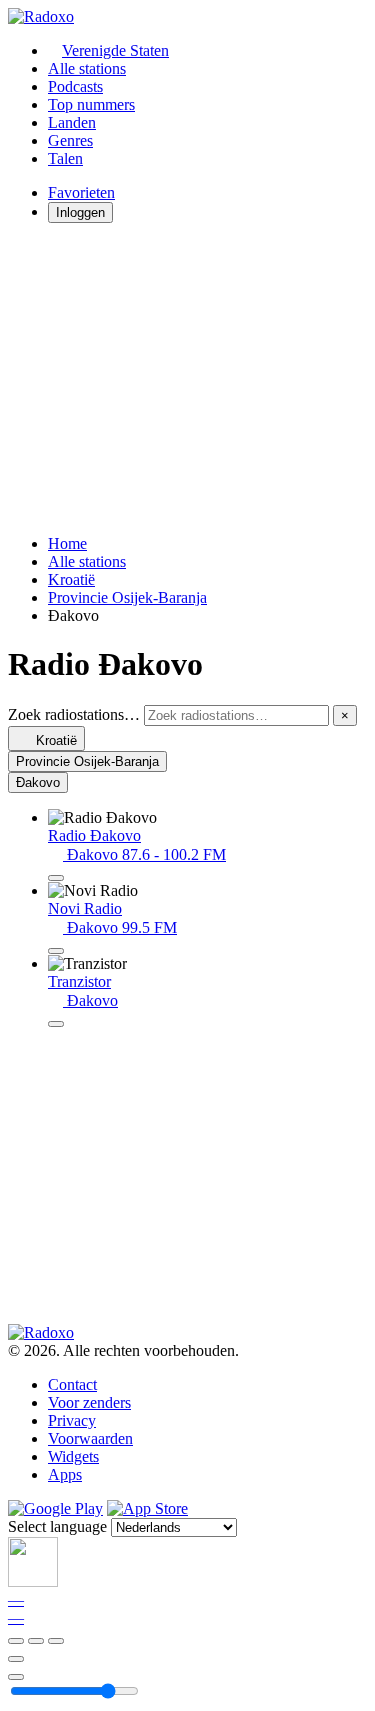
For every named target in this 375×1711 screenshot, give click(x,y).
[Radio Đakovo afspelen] (56, 878)
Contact (72, 1384)
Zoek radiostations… (74, 714)
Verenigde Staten (115, 50)
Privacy (72, 1420)
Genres (70, 140)
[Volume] (16, 1677)
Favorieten (81, 192)
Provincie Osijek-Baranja (127, 597)
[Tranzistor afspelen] (56, 1024)
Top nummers (91, 104)
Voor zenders (89, 1402)
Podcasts (75, 86)
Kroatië (71, 579)
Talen (65, 158)
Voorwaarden (90, 1438)
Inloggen (80, 212)
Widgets (73, 1456)
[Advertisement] (187, 379)
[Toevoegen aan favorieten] (16, 1659)
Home (67, 543)
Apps (65, 1474)
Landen (72, 122)
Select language (57, 1526)
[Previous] (16, 1641)
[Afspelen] (36, 1641)
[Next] (56, 1641)
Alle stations (87, 68)
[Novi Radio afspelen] (56, 951)
